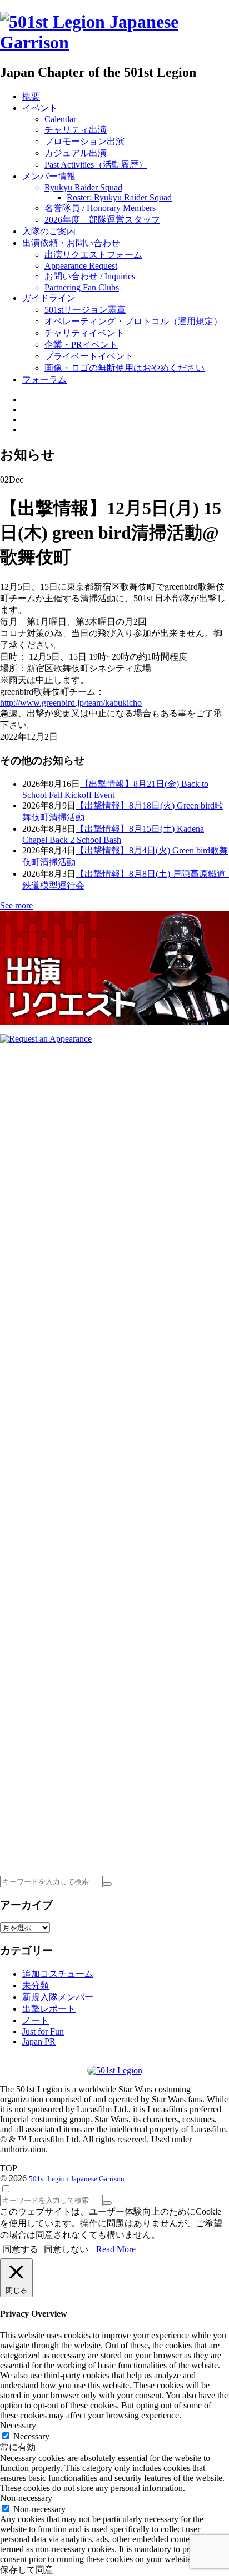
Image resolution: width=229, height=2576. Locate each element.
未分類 (36, 1985)
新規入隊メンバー (58, 1997)
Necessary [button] (18, 2425)
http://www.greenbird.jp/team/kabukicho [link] (71, 703)
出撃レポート (49, 2009)
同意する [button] (21, 2249)
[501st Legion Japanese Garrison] (114, 42)
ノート (36, 2020)
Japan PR (39, 2042)
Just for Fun (43, 2032)
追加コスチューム (58, 1974)
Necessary (31, 2436)
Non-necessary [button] (26, 2498)
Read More (116, 2249)
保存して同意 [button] (27, 2570)
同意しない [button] (66, 2249)
